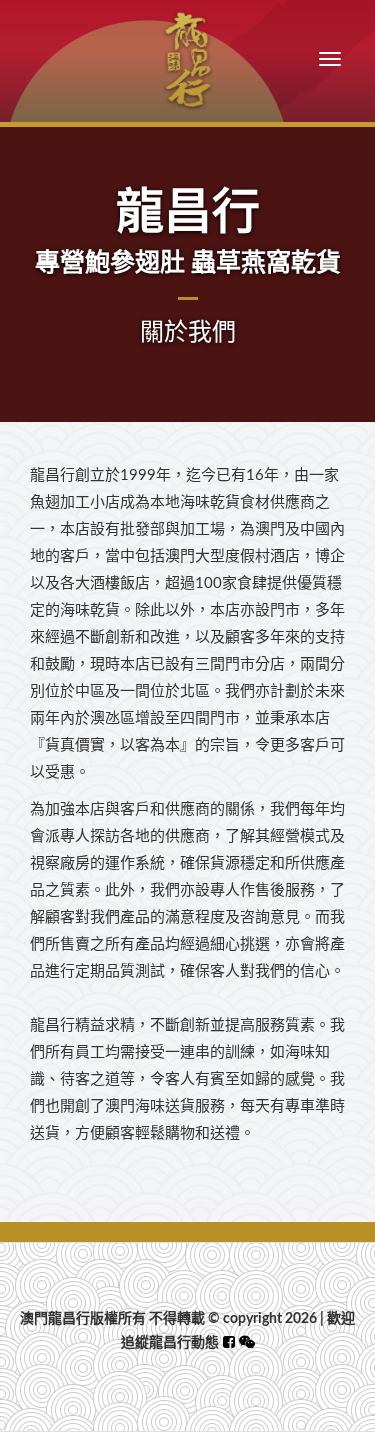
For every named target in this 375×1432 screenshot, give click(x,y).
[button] (247, 1343)
